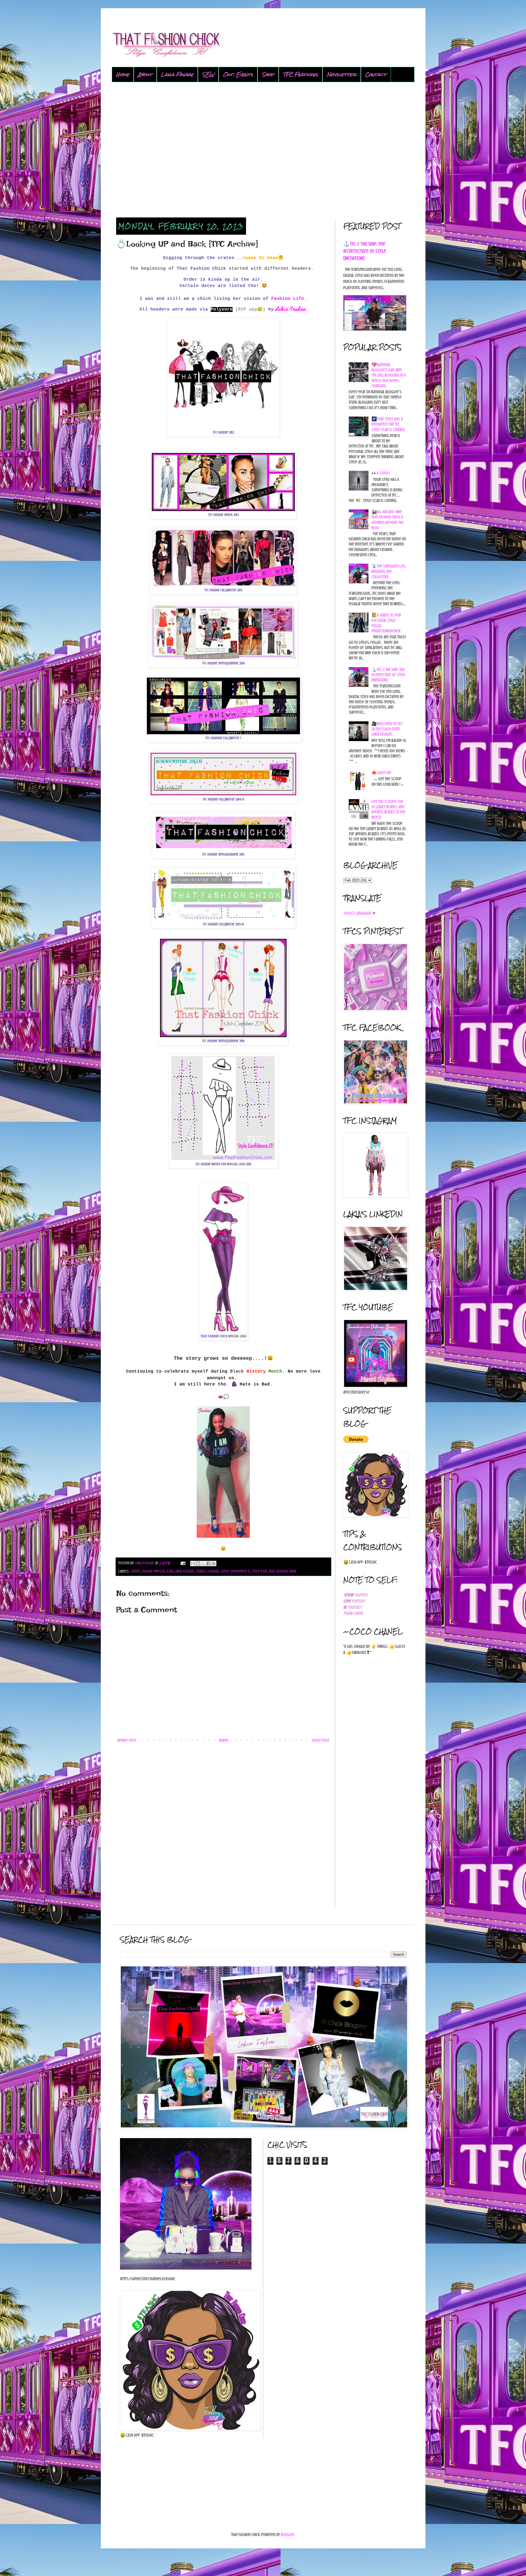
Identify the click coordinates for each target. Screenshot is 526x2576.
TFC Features (301, 74)
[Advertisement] (263, 150)
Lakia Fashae (177, 74)
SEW (208, 74)
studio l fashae (207, 1571)
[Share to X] (203, 1564)
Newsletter (342, 74)
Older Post (321, 1740)
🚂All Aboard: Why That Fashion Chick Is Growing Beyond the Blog (388, 520)
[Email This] (193, 1564)
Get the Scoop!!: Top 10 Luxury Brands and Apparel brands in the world (388, 810)
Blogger (288, 2535)
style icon (259, 1571)
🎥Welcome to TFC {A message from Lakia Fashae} (387, 729)
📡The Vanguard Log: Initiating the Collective (389, 571)
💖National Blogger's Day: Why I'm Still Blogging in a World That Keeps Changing (389, 375)
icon (170, 1571)
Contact (376, 74)
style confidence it (235, 1571)
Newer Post (127, 1740)
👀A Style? (381, 473)
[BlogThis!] (198, 1564)
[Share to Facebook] (208, 1564)
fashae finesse (153, 1571)
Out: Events (238, 74)
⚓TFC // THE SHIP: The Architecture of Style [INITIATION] (365, 251)
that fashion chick (282, 1571)
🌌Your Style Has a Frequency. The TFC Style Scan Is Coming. (388, 424)
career (135, 1571)
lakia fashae (184, 1571)
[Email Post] (182, 1563)
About (145, 74)
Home (123, 74)
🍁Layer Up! (381, 773)
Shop (268, 74)
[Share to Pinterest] (214, 1564)
